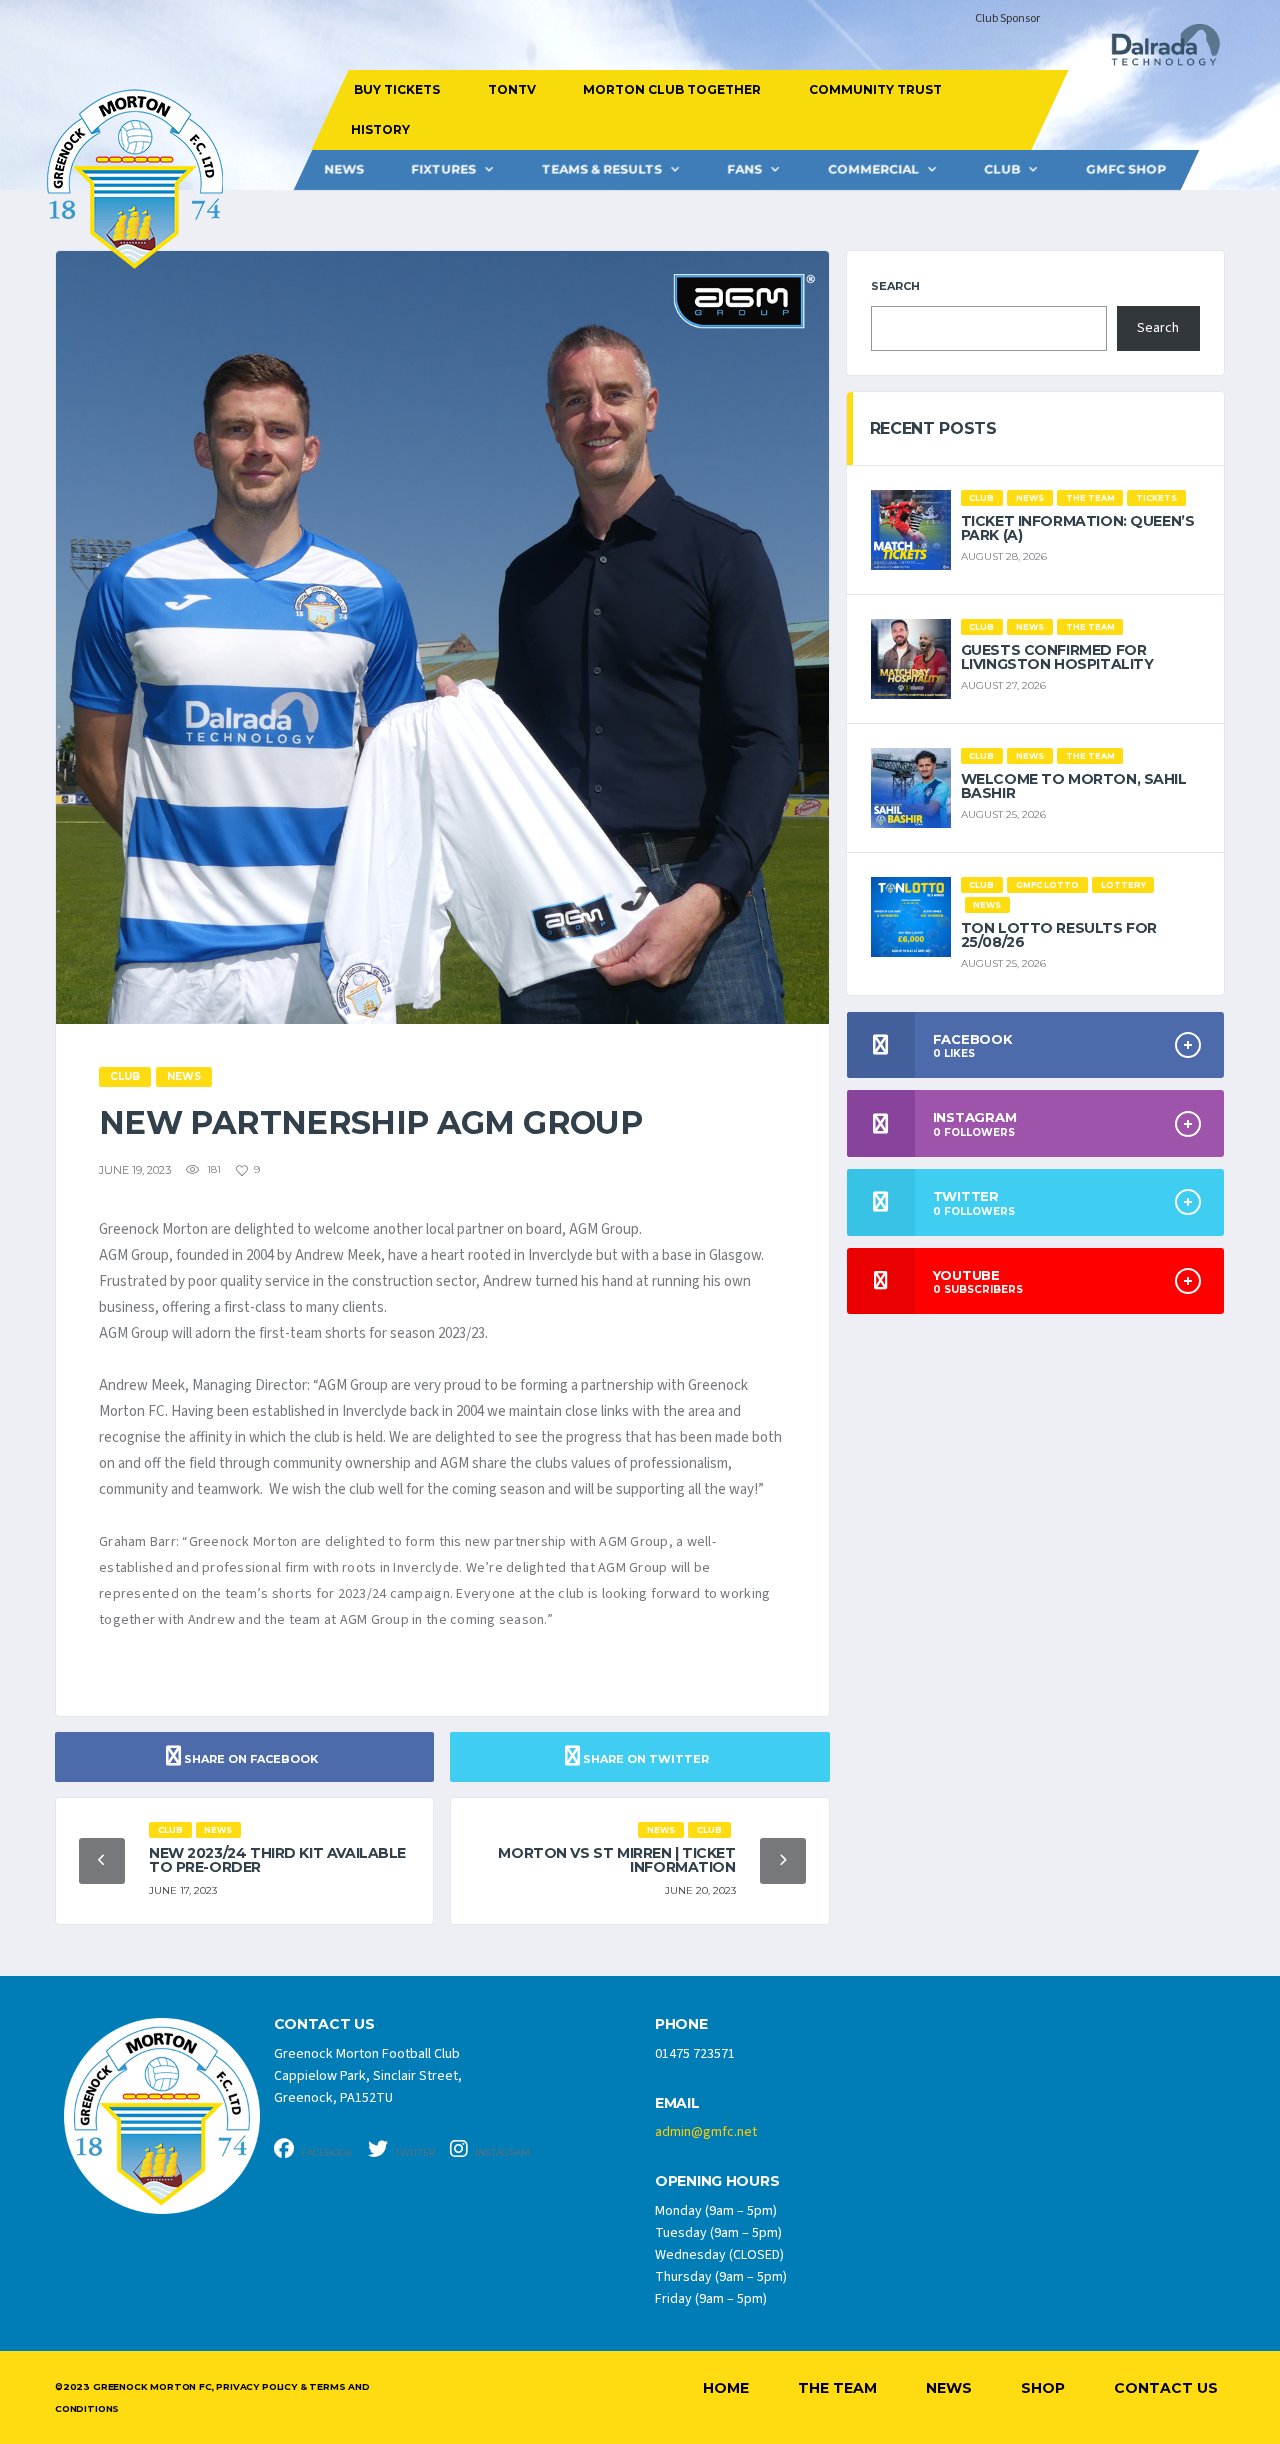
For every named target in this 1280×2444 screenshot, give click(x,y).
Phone (681, 2024)
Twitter (414, 2152)
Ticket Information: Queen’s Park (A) (1078, 528)
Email (677, 2103)
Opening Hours (717, 2181)
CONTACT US (324, 2024)
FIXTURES (443, 169)
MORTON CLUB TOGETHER (672, 89)
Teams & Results (602, 169)
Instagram (501, 2152)
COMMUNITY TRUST (874, 89)
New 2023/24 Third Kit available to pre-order (277, 1860)
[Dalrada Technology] (1157, 50)
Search (895, 286)
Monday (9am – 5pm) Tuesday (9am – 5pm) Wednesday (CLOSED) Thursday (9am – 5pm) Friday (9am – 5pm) (721, 2255)
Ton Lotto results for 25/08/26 (1059, 935)
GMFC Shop (1126, 169)
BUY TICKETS (397, 89)
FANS (744, 169)
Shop (1043, 2388)
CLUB (1002, 169)
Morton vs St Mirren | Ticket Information (616, 1860)
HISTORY (379, 129)
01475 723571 (695, 2054)
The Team (837, 2388)
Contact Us (1166, 2388)
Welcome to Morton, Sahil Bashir (1074, 786)
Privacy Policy (256, 2386)
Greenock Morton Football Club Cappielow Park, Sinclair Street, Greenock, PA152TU (368, 2076)
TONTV (511, 89)
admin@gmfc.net (706, 2132)
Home (726, 2388)
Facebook (326, 2152)
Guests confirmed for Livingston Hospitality (1057, 657)
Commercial (873, 169)
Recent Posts (933, 428)
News (344, 169)
